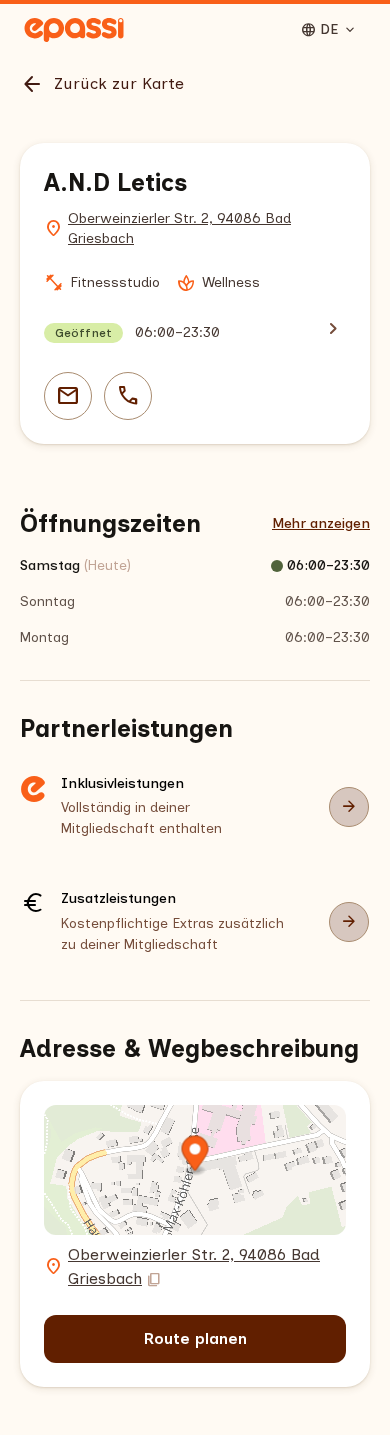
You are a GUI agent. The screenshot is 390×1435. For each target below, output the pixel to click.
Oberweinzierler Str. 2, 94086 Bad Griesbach (179, 228)
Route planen (195, 1338)
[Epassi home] (74, 30)
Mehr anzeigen (321, 523)
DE (329, 30)
